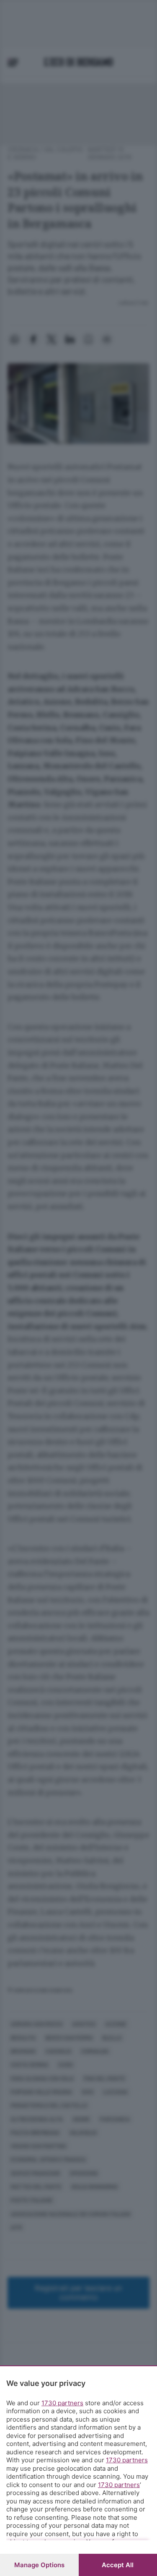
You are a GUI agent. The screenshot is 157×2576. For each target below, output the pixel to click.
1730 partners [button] (62, 2403)
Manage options (39, 2565)
